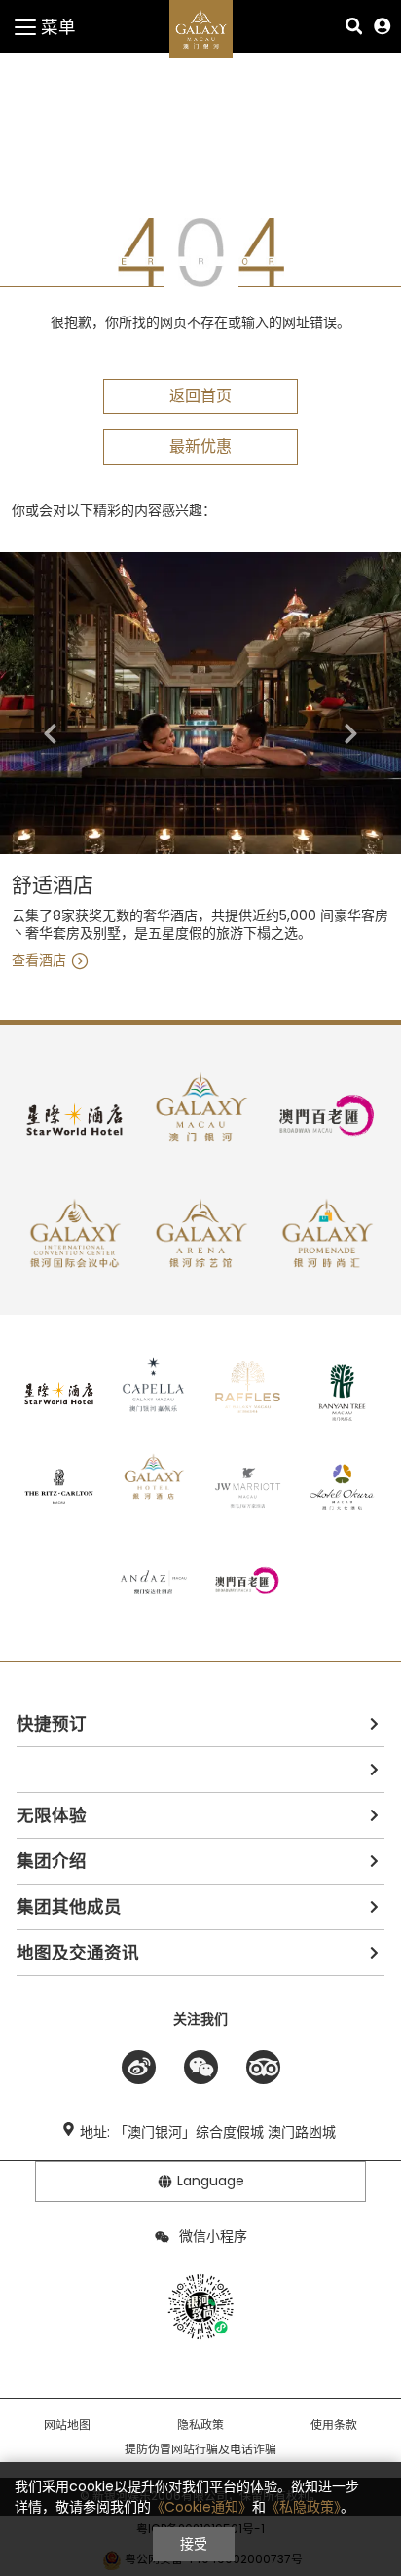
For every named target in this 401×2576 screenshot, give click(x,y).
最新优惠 (200, 447)
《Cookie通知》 (201, 2507)
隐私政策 (200, 2425)
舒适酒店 (53, 886)
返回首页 (200, 396)
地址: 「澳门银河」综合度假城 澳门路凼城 (208, 2132)
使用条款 (334, 2425)
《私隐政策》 (303, 2507)
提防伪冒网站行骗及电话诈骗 (200, 2449)
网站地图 (67, 2425)
